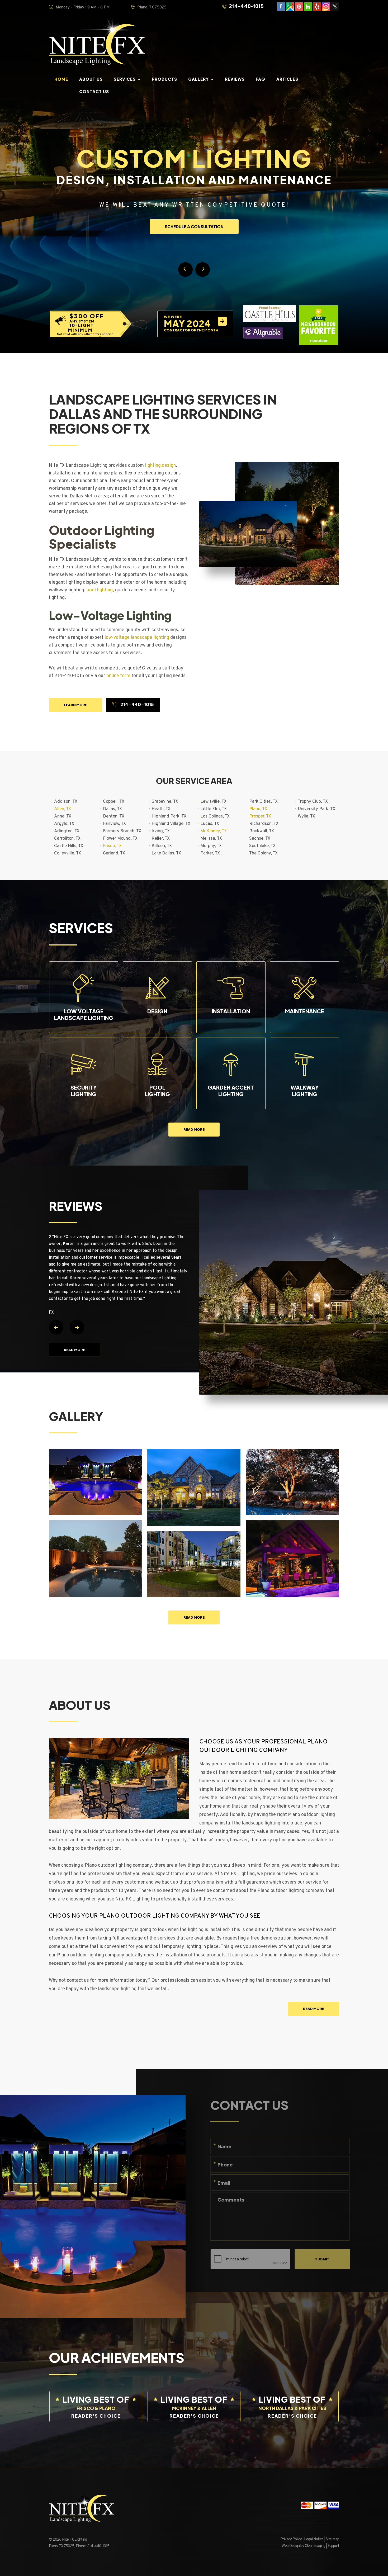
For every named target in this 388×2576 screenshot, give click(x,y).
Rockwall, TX (262, 831)
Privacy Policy (291, 2539)
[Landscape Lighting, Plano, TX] (95, 1482)
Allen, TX (63, 809)
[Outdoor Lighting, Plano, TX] (292, 1559)
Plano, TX (258, 809)
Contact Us (94, 92)
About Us (91, 80)
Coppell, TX (114, 802)
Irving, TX (161, 831)
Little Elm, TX (214, 809)
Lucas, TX (210, 824)
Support (333, 2546)
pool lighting (100, 590)
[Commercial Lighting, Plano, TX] (194, 1564)
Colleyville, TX (68, 853)
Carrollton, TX (67, 839)
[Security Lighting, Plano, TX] (194, 1488)
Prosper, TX (260, 816)
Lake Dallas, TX (166, 853)
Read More (194, 1129)
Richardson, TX (264, 824)
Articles (287, 80)
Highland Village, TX (171, 824)
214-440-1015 (246, 7)
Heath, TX (161, 809)
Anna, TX (63, 816)
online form (118, 676)
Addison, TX (66, 802)
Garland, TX (114, 853)
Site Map (332, 2539)
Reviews (235, 80)
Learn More (75, 705)
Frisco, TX (112, 846)
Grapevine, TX (165, 802)
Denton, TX (114, 816)
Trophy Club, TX (313, 802)
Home (61, 80)
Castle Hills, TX (69, 846)
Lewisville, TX (213, 802)
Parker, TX (210, 853)
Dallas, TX (112, 809)
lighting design (160, 466)
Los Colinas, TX (215, 816)
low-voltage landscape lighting (137, 638)
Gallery (198, 80)
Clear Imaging (315, 2546)
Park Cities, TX (263, 802)
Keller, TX (161, 839)
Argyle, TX (64, 824)
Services (125, 80)
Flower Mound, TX (120, 839)
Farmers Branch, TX (122, 831)
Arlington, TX (67, 831)
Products (164, 80)
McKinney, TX (214, 831)
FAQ (261, 80)
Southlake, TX (262, 846)
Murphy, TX (211, 846)
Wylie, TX (306, 816)
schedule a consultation (194, 227)
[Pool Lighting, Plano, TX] (95, 1559)
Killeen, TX (162, 846)
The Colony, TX (263, 853)
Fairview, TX (114, 824)
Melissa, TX (211, 839)
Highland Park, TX (169, 816)
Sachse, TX (260, 839)
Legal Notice (314, 2539)
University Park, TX (316, 809)
